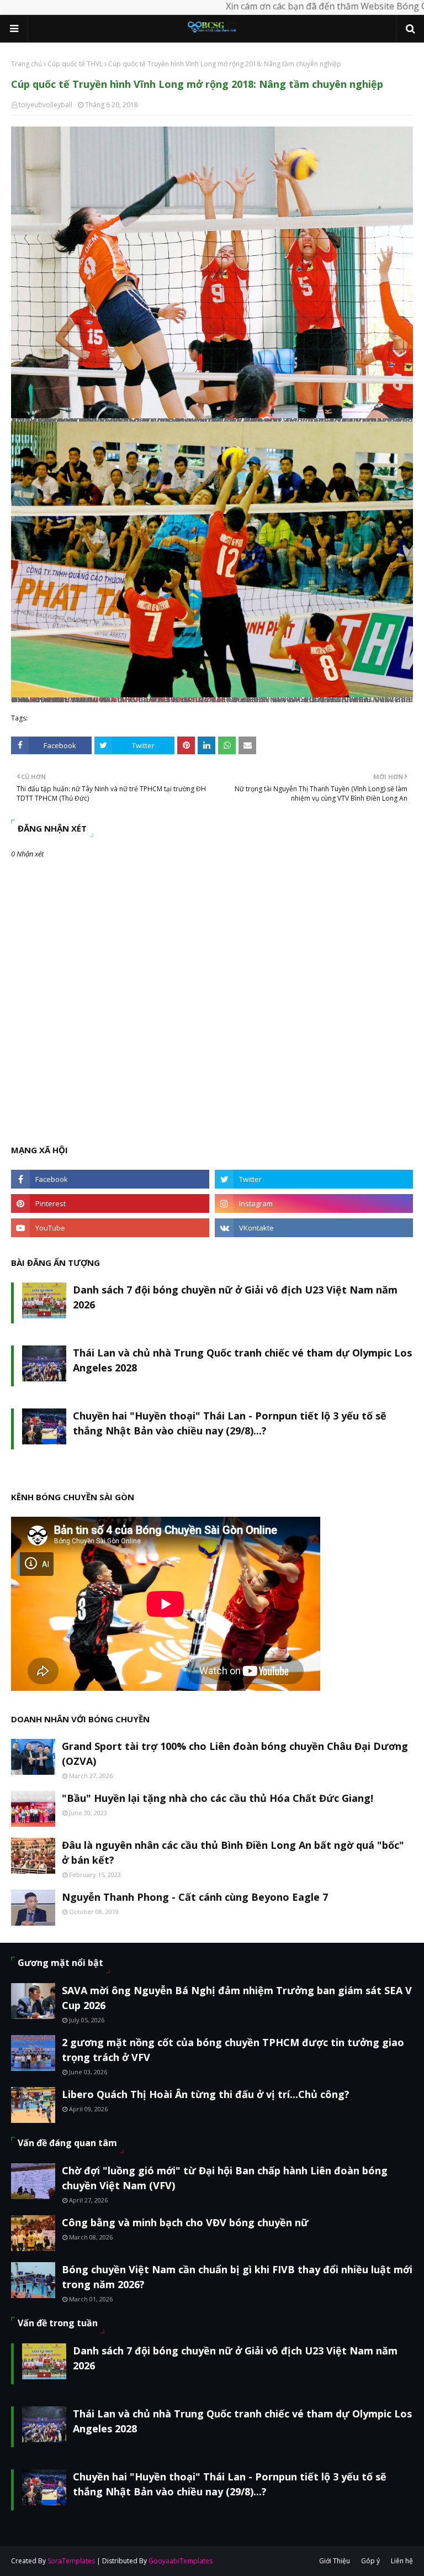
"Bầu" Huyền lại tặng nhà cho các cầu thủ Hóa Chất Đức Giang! (218, 1798)
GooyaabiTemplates (181, 2561)
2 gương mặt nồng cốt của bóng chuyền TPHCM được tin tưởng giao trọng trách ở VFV (233, 2050)
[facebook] (110, 1179)
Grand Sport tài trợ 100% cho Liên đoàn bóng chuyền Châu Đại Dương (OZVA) (235, 1754)
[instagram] (314, 1203)
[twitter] (314, 1179)
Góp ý (370, 2561)
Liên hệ (402, 2561)
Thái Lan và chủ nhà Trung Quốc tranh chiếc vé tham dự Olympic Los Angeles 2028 (242, 1360)
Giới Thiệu (335, 2561)
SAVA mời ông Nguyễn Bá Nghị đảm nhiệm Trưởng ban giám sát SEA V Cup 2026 (237, 1998)
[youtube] (110, 1228)
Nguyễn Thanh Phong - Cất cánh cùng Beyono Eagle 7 (195, 1897)
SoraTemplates (71, 2561)
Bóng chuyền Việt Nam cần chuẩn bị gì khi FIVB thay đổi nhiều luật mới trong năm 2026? (237, 2277)
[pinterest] (110, 1203)
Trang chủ (26, 64)
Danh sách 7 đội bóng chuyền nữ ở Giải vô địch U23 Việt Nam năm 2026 (235, 1297)
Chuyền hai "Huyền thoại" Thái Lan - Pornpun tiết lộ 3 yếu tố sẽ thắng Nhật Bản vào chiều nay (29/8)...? (230, 1423)
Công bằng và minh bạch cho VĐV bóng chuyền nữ (185, 2222)
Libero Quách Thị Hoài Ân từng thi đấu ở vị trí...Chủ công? (206, 2094)
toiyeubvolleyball (46, 105)
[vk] (314, 1228)
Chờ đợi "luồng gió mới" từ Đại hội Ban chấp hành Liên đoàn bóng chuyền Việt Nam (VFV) (225, 2178)
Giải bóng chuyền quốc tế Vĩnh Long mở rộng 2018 (118, 699)
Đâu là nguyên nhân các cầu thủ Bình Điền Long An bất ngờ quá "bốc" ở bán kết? (233, 1852)
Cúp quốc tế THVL (75, 64)
